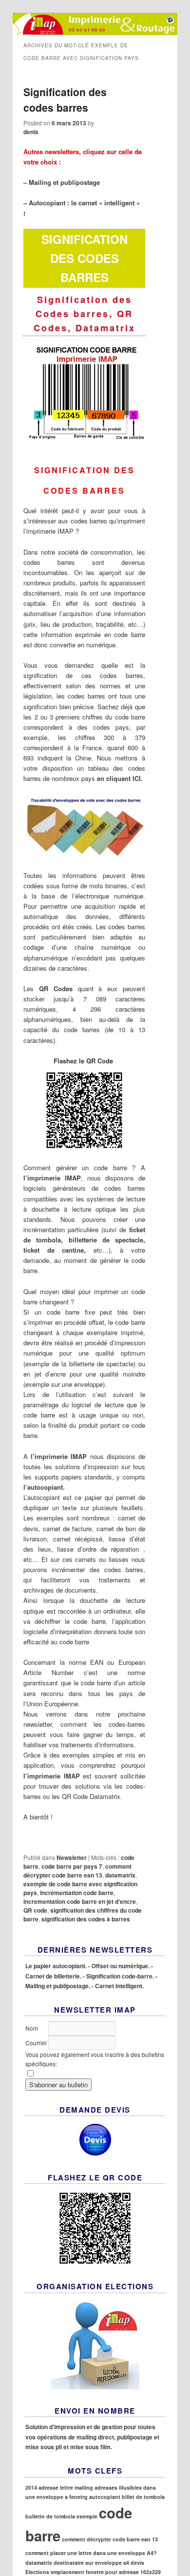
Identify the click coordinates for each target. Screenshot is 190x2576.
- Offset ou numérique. (119, 1966)
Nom (32, 2028)
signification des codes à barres (86, 1919)
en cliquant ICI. (120, 778)
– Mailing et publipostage (62, 182)
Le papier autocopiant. (56, 1966)
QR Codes (56, 988)
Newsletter (72, 1857)
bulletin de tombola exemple (61, 2516)
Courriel (37, 2043)
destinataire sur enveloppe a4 (91, 2563)
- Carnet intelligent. (118, 1986)
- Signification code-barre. (118, 1976)
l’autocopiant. (44, 1487)
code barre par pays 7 (72, 1866)
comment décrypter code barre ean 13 (77, 1871)
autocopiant (105, 2497)
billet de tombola (143, 2497)
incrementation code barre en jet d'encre (80, 1901)
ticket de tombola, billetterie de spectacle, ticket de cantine (84, 1240)
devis (137, 2563)
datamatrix (120, 1875)
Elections (37, 2572)
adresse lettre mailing (66, 2487)
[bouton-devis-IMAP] (95, 2140)
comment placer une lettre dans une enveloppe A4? (91, 2553)
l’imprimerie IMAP (52, 1178)
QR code (35, 1910)
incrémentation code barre (77, 1893)
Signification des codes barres (65, 100)
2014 (31, 2487)
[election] (95, 2345)
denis (31, 132)
